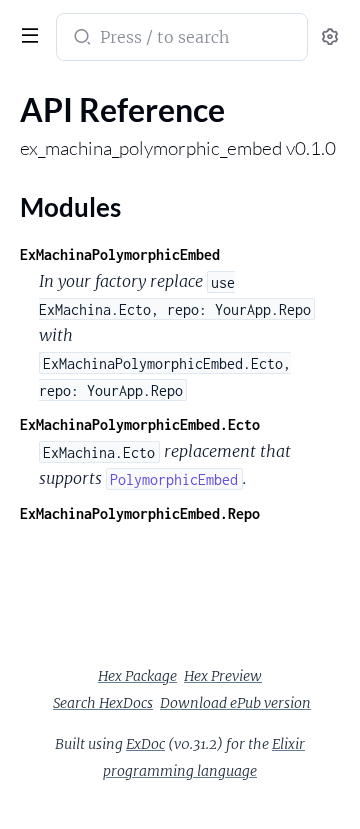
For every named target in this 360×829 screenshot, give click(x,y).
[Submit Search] (80, 39)
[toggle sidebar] (26, 33)
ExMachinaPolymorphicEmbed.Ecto (140, 424)
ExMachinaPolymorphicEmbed (120, 254)
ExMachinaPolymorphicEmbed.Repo (140, 513)
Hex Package (137, 676)
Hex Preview (223, 676)
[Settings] (330, 37)
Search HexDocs (103, 703)
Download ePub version (235, 703)
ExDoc (145, 744)
